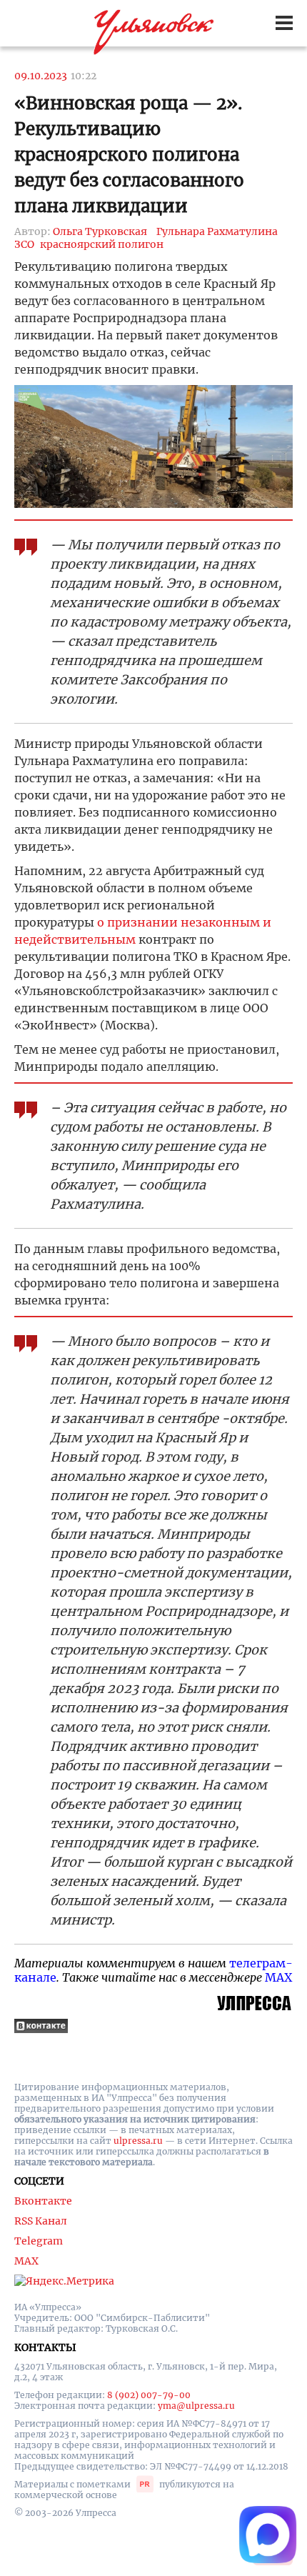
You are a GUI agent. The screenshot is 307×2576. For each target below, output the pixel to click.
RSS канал (41, 2221)
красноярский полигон (102, 244)
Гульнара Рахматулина (217, 231)
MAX (278, 1977)
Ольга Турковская (100, 231)
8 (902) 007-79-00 (149, 2395)
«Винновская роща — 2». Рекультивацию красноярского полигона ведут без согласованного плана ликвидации (129, 155)
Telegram (39, 2241)
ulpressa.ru (138, 2141)
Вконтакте (43, 2201)
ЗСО (24, 244)
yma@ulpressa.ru (196, 2406)
